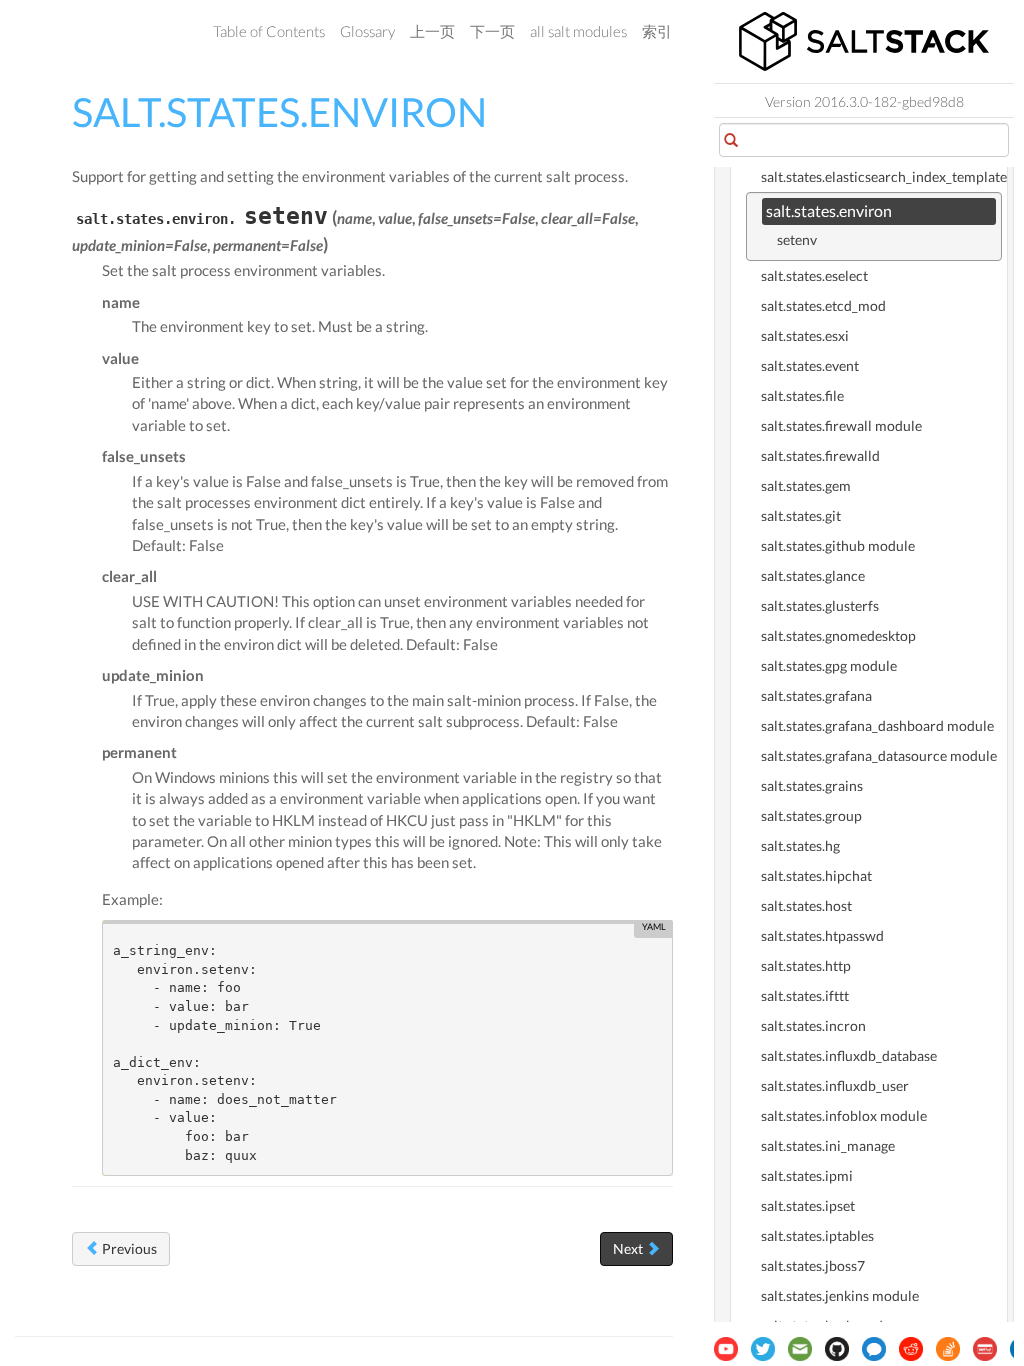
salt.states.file (802, 395)
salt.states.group (811, 815)
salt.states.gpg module (829, 665)
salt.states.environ (829, 210)
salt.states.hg (800, 845)
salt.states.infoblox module (844, 1115)
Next (629, 1248)
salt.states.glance (813, 575)
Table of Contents (269, 31)
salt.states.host (806, 905)
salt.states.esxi (805, 335)
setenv (797, 239)
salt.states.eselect (814, 275)
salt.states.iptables (817, 1235)
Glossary (367, 31)
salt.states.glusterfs (820, 605)
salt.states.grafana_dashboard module (877, 725)
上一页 (432, 31)
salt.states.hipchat (816, 875)
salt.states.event (810, 365)
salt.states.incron (813, 1025)
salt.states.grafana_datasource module (879, 755)
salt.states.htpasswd (822, 935)
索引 (657, 31)
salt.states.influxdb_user (835, 1085)
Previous (128, 1248)
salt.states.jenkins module (840, 1295)
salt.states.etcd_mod (823, 305)
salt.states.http (806, 965)
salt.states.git (801, 515)
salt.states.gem (806, 485)
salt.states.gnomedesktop (838, 635)
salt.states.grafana (816, 695)
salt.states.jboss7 (813, 1265)
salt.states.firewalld (820, 455)
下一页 (492, 31)
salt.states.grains (812, 785)
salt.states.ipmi (807, 1175)
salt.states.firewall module (841, 425)
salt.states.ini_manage (828, 1145)
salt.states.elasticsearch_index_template (881, 176)
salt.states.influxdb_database (849, 1055)
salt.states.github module (838, 545)
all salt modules (578, 31)
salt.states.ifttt (805, 995)
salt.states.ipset (808, 1205)
